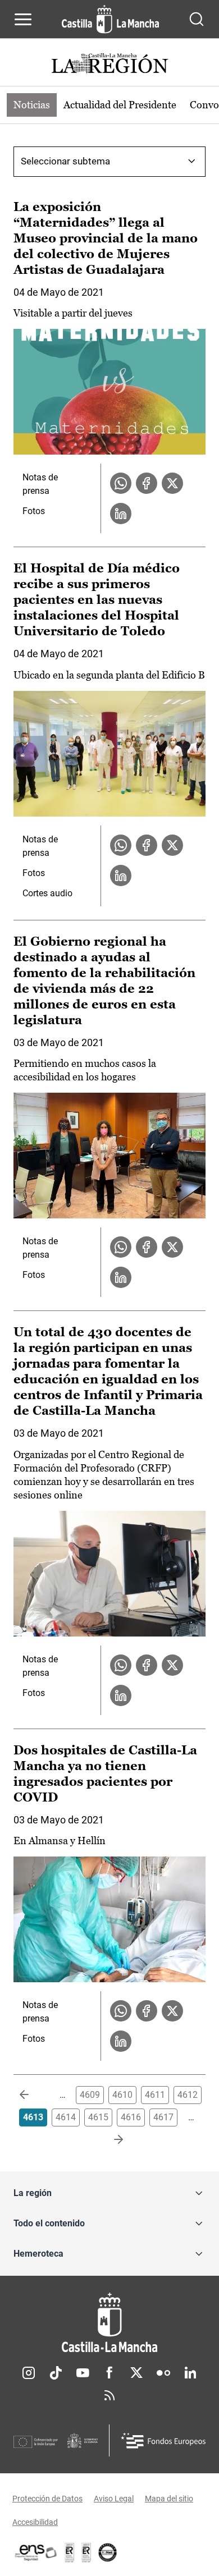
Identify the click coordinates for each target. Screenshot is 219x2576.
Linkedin (190, 2373)
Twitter (136, 2373)
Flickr (163, 2373)
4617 (163, 2117)
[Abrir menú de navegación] (23, 19)
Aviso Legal (114, 2499)
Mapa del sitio (169, 2499)
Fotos (34, 511)
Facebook (109, 2373)
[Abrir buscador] (197, 19)
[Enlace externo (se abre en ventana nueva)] (86, 2552)
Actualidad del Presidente (120, 105)
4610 (122, 2095)
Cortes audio (47, 893)
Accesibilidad (35, 2522)
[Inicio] (109, 2323)
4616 (131, 2117)
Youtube (83, 2373)
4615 (98, 2117)
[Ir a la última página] (109, 2140)
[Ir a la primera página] (33, 2095)
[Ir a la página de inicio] (110, 19)
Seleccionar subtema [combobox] (65, 161)
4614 (66, 2117)
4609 (90, 2095)
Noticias (32, 105)
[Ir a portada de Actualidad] (109, 65)
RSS (109, 2395)
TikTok (56, 2373)
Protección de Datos (47, 2499)
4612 (188, 2095)
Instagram (29, 2373)
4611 (155, 2095)
